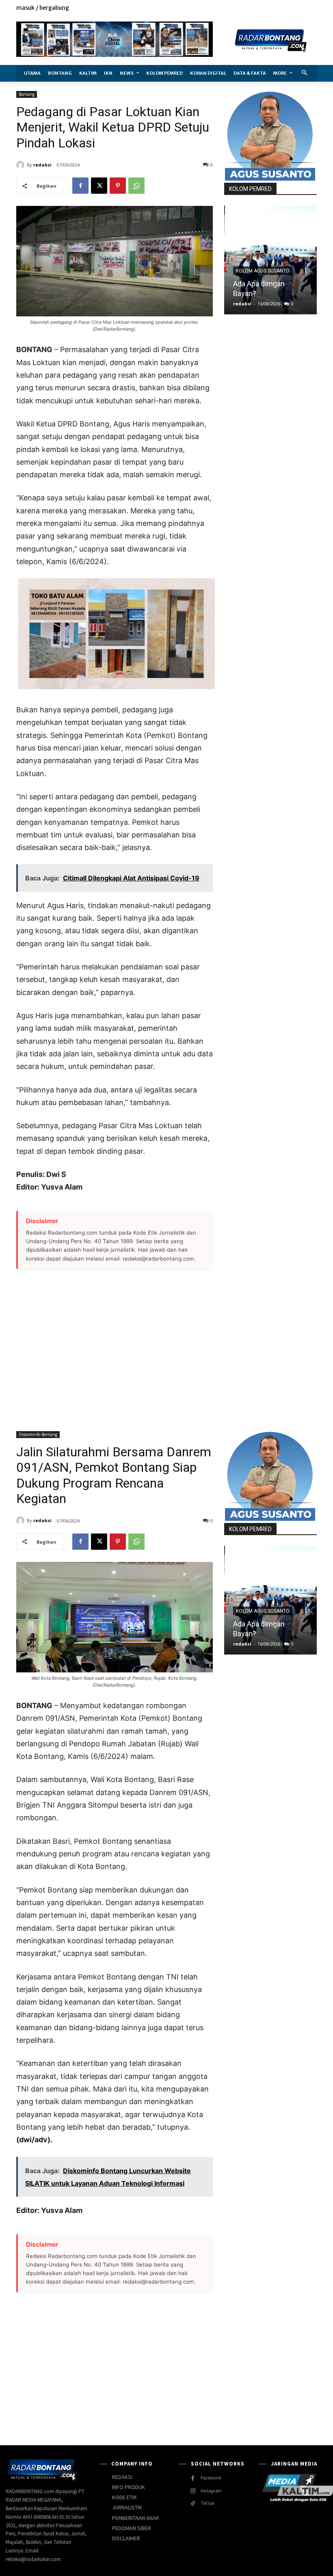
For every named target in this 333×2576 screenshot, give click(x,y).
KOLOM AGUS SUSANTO (263, 271)
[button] (305, 73)
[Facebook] (275, 8)
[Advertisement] (115, 1345)
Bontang (27, 94)
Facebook (211, 2478)
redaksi (42, 165)
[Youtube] (312, 8)
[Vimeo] (303, 8)
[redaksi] (22, 165)
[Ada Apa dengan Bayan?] (270, 260)
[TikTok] (193, 2504)
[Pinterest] (118, 186)
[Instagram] (284, 8)
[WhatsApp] (136, 186)
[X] (294, 8)
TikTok (208, 2503)
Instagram (211, 2491)
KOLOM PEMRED (250, 189)
